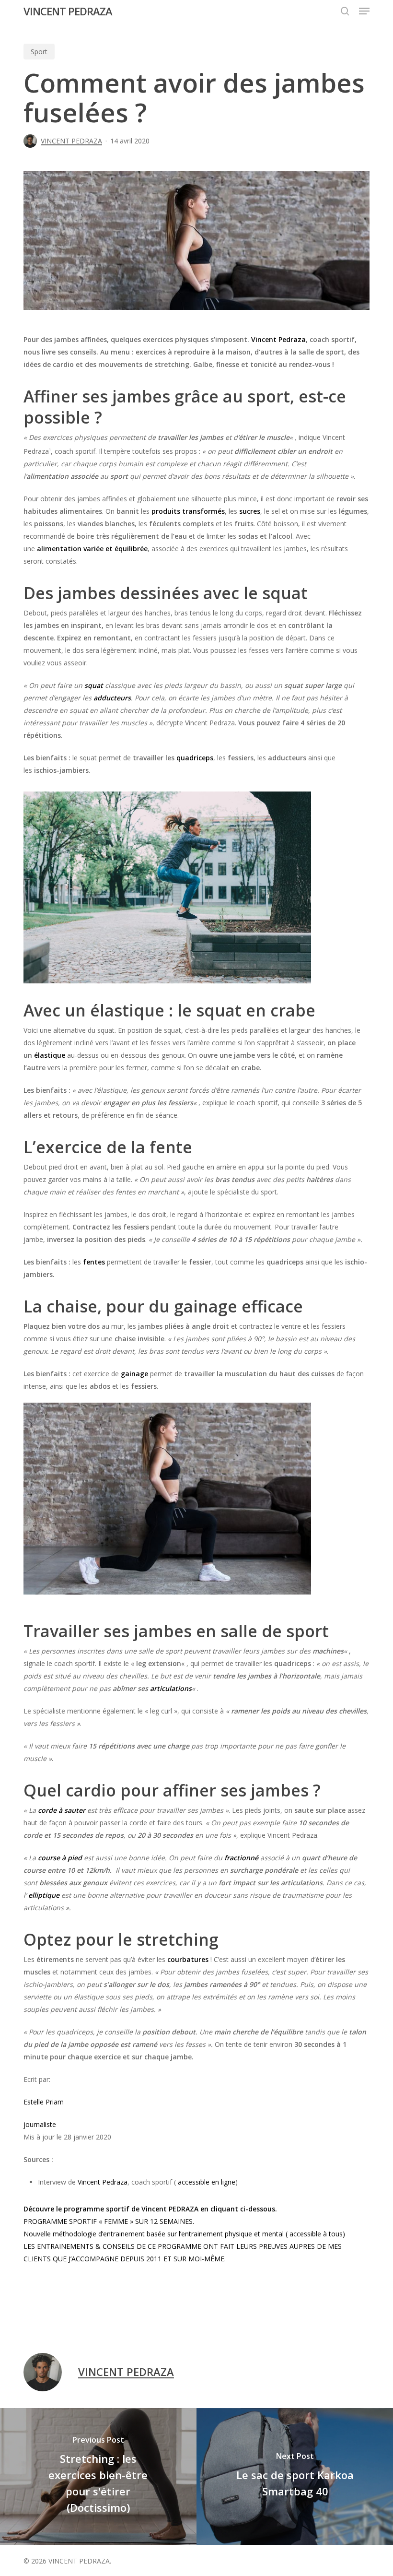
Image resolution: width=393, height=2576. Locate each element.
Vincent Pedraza (278, 339)
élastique (50, 1055)
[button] (364, 11)
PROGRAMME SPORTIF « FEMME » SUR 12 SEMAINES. (109, 2221)
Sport (39, 52)
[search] (345, 11)
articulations (171, 1688)
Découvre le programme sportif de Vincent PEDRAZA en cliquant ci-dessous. (150, 2209)
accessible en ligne (207, 2182)
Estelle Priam (44, 2102)
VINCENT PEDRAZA (68, 11)
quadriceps (195, 758)
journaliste (40, 2124)
